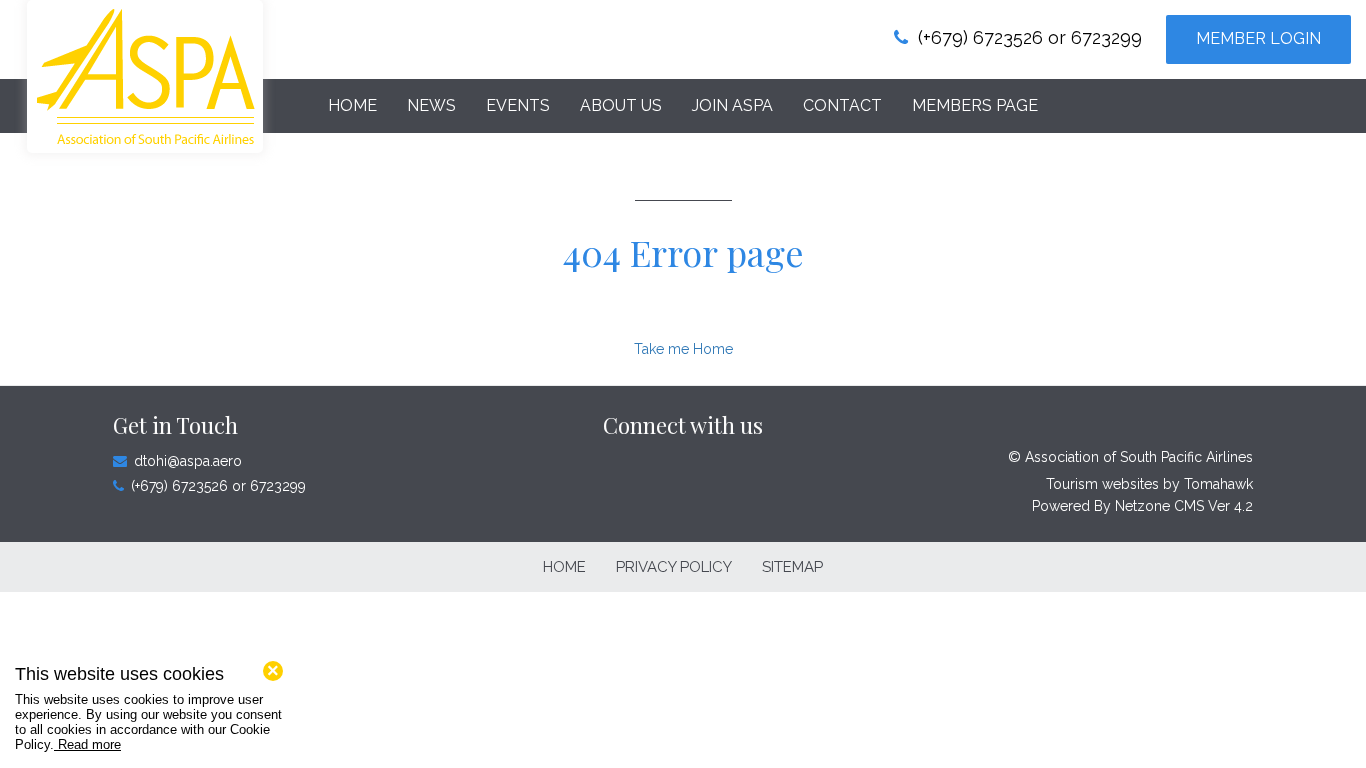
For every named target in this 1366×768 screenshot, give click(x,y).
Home (352, 105)
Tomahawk (1218, 484)
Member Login (1258, 38)
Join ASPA (732, 105)
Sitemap (792, 567)
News (431, 105)
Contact (842, 105)
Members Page (975, 105)
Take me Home (683, 349)
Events (518, 105)
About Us (621, 105)
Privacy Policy (674, 567)
